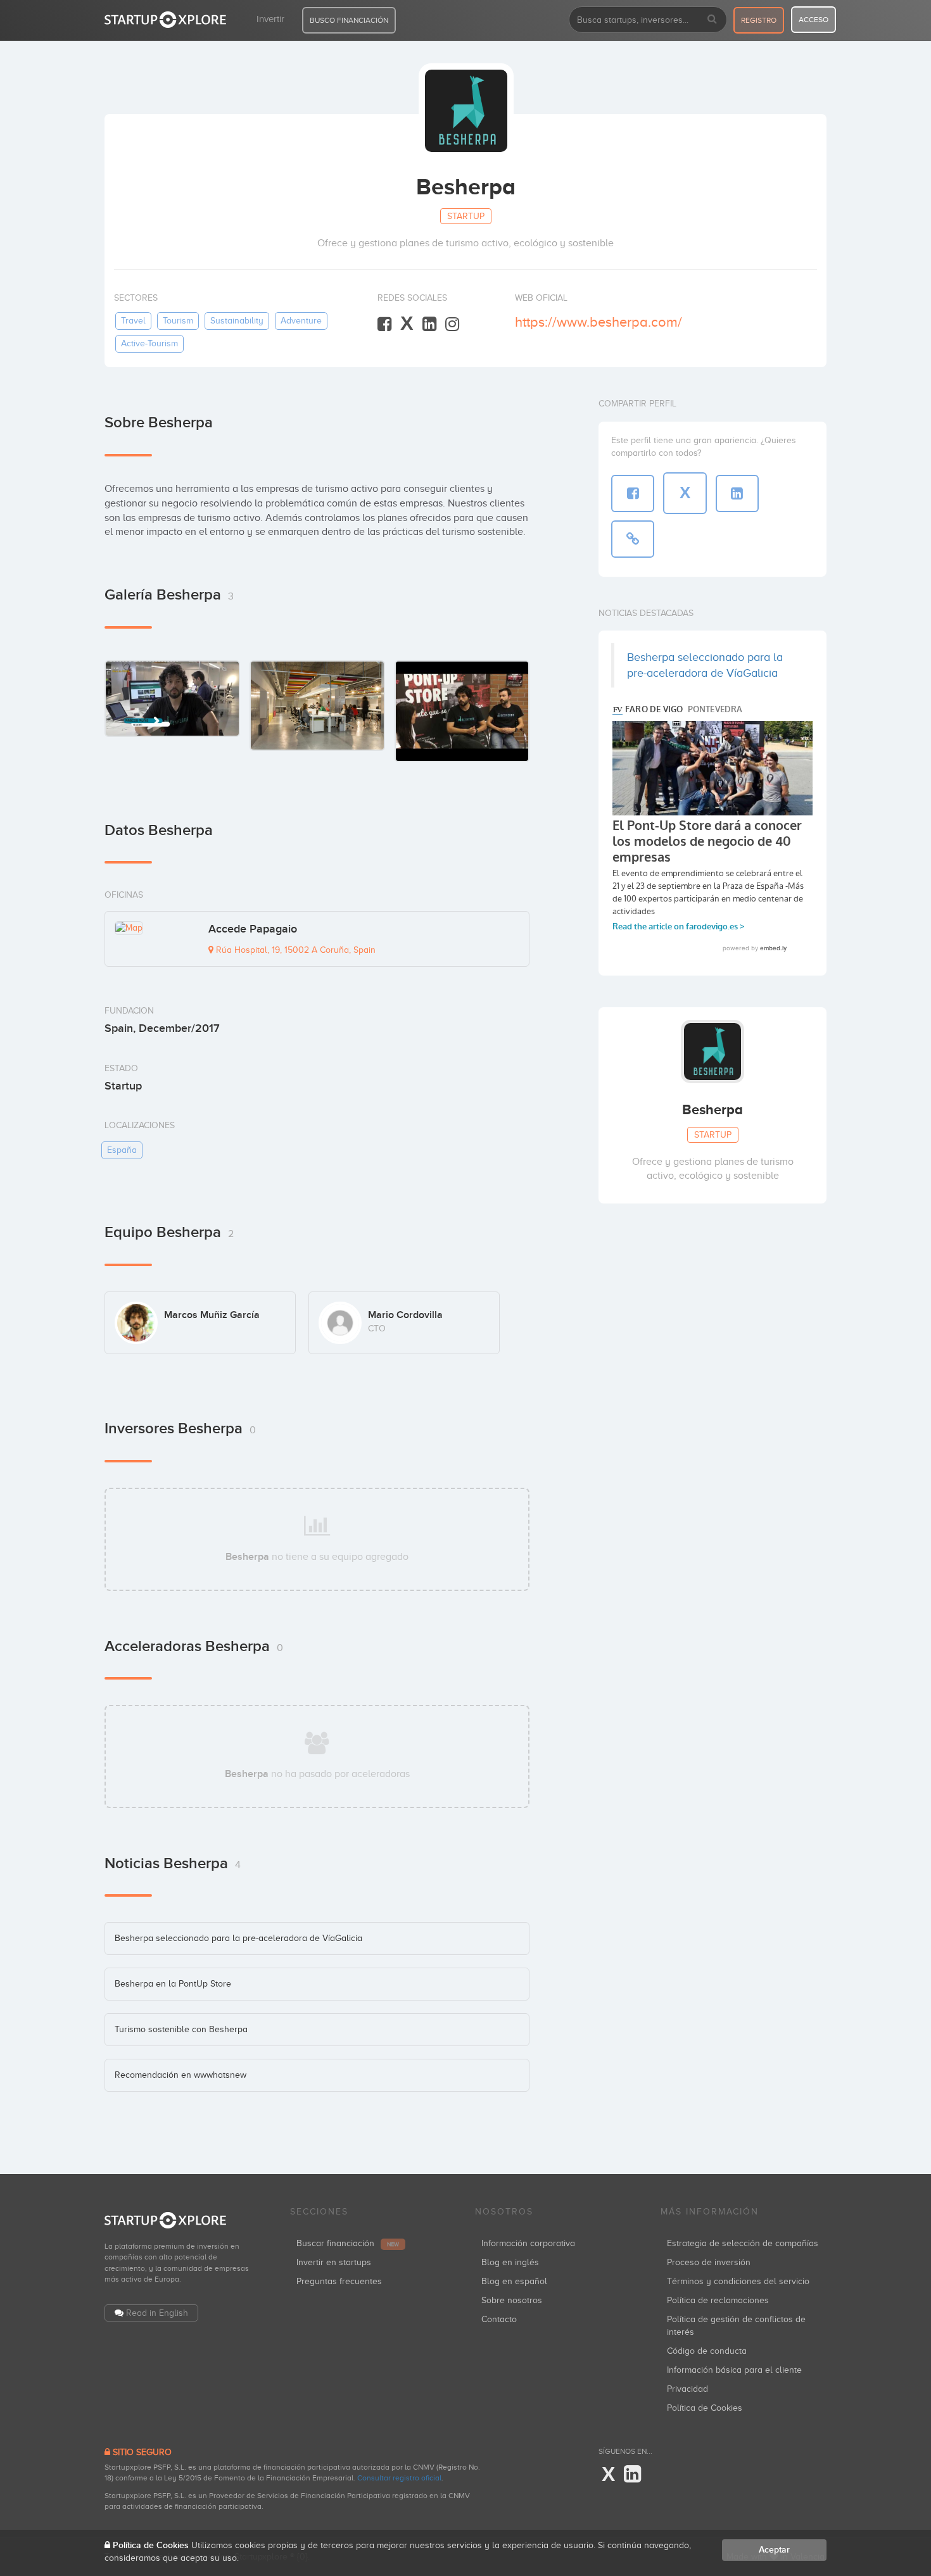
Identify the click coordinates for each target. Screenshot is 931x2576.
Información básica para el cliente (734, 2370)
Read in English (157, 2313)
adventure (301, 321)
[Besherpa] (172, 699)
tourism (178, 321)
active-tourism (149, 343)
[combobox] (648, 20)
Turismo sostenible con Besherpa (181, 2029)
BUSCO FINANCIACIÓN (349, 20)
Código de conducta (707, 2351)
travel (133, 321)
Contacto (499, 2319)
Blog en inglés (510, 2262)
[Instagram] (452, 324)
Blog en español (514, 2281)
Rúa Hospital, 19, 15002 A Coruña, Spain (294, 950)
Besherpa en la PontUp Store (173, 1984)
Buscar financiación (348, 2243)
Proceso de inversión (709, 2262)
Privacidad (687, 2389)
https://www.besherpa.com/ (598, 322)
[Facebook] (384, 324)
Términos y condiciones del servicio (738, 2281)
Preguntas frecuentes (339, 2281)
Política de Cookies (705, 2408)
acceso (814, 20)
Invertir (270, 19)
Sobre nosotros (512, 2300)
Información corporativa (528, 2243)
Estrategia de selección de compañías (743, 2243)
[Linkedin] (429, 324)
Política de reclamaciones (718, 2300)
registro (759, 20)
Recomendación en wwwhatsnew (180, 2075)
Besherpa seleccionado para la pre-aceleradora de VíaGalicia (238, 1938)
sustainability (237, 321)
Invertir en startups (334, 2262)
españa (122, 1150)
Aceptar (774, 2550)
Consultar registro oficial (399, 2478)
